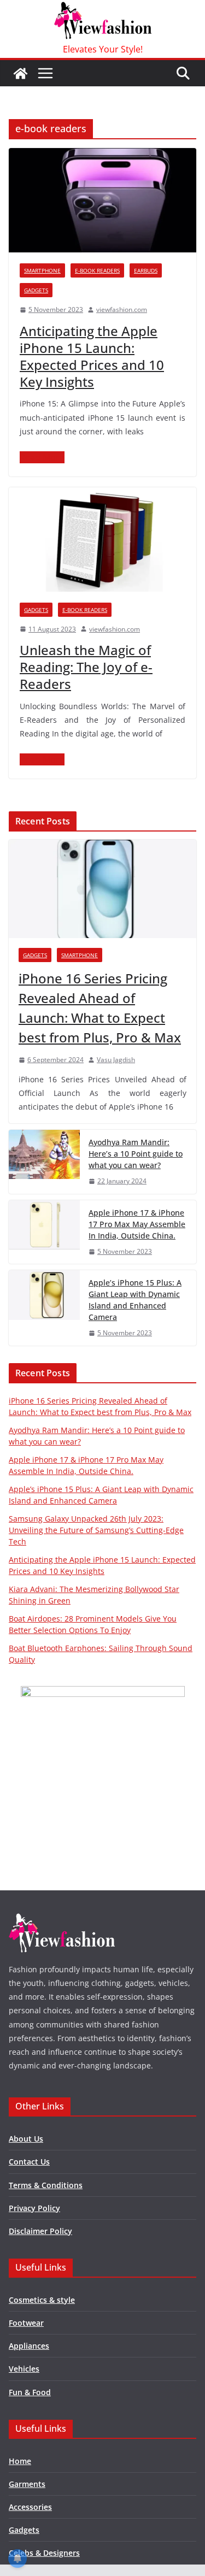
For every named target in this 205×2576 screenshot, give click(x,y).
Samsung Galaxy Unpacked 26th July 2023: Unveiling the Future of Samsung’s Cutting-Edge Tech (96, 1530)
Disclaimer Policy (40, 2231)
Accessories (30, 2507)
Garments (27, 2484)
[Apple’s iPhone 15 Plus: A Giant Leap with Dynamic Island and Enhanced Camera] (44, 1308)
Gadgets (36, 290)
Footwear (26, 2323)
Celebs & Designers (44, 2553)
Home (20, 2461)
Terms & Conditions (46, 2185)
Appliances (29, 2346)
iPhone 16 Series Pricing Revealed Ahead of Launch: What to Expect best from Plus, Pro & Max (100, 1008)
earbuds (146, 270)
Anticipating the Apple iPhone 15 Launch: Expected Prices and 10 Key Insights (92, 356)
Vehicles (24, 2369)
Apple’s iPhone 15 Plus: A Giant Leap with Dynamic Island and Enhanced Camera (135, 1300)
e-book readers (97, 270)
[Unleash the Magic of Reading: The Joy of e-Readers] (102, 540)
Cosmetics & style (42, 2300)
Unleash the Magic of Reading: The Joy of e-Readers (86, 667)
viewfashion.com (122, 310)
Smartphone (42, 270)
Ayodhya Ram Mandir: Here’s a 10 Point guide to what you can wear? (136, 1154)
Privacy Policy (34, 2208)
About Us (26, 2139)
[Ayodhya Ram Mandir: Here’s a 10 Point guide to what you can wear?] (44, 1162)
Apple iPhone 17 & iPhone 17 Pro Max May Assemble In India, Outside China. (137, 1224)
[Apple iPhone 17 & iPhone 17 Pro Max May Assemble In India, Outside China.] (44, 1232)
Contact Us (29, 2162)
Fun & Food (30, 2392)
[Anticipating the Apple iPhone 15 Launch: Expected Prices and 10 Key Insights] (102, 200)
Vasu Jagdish (116, 1060)
